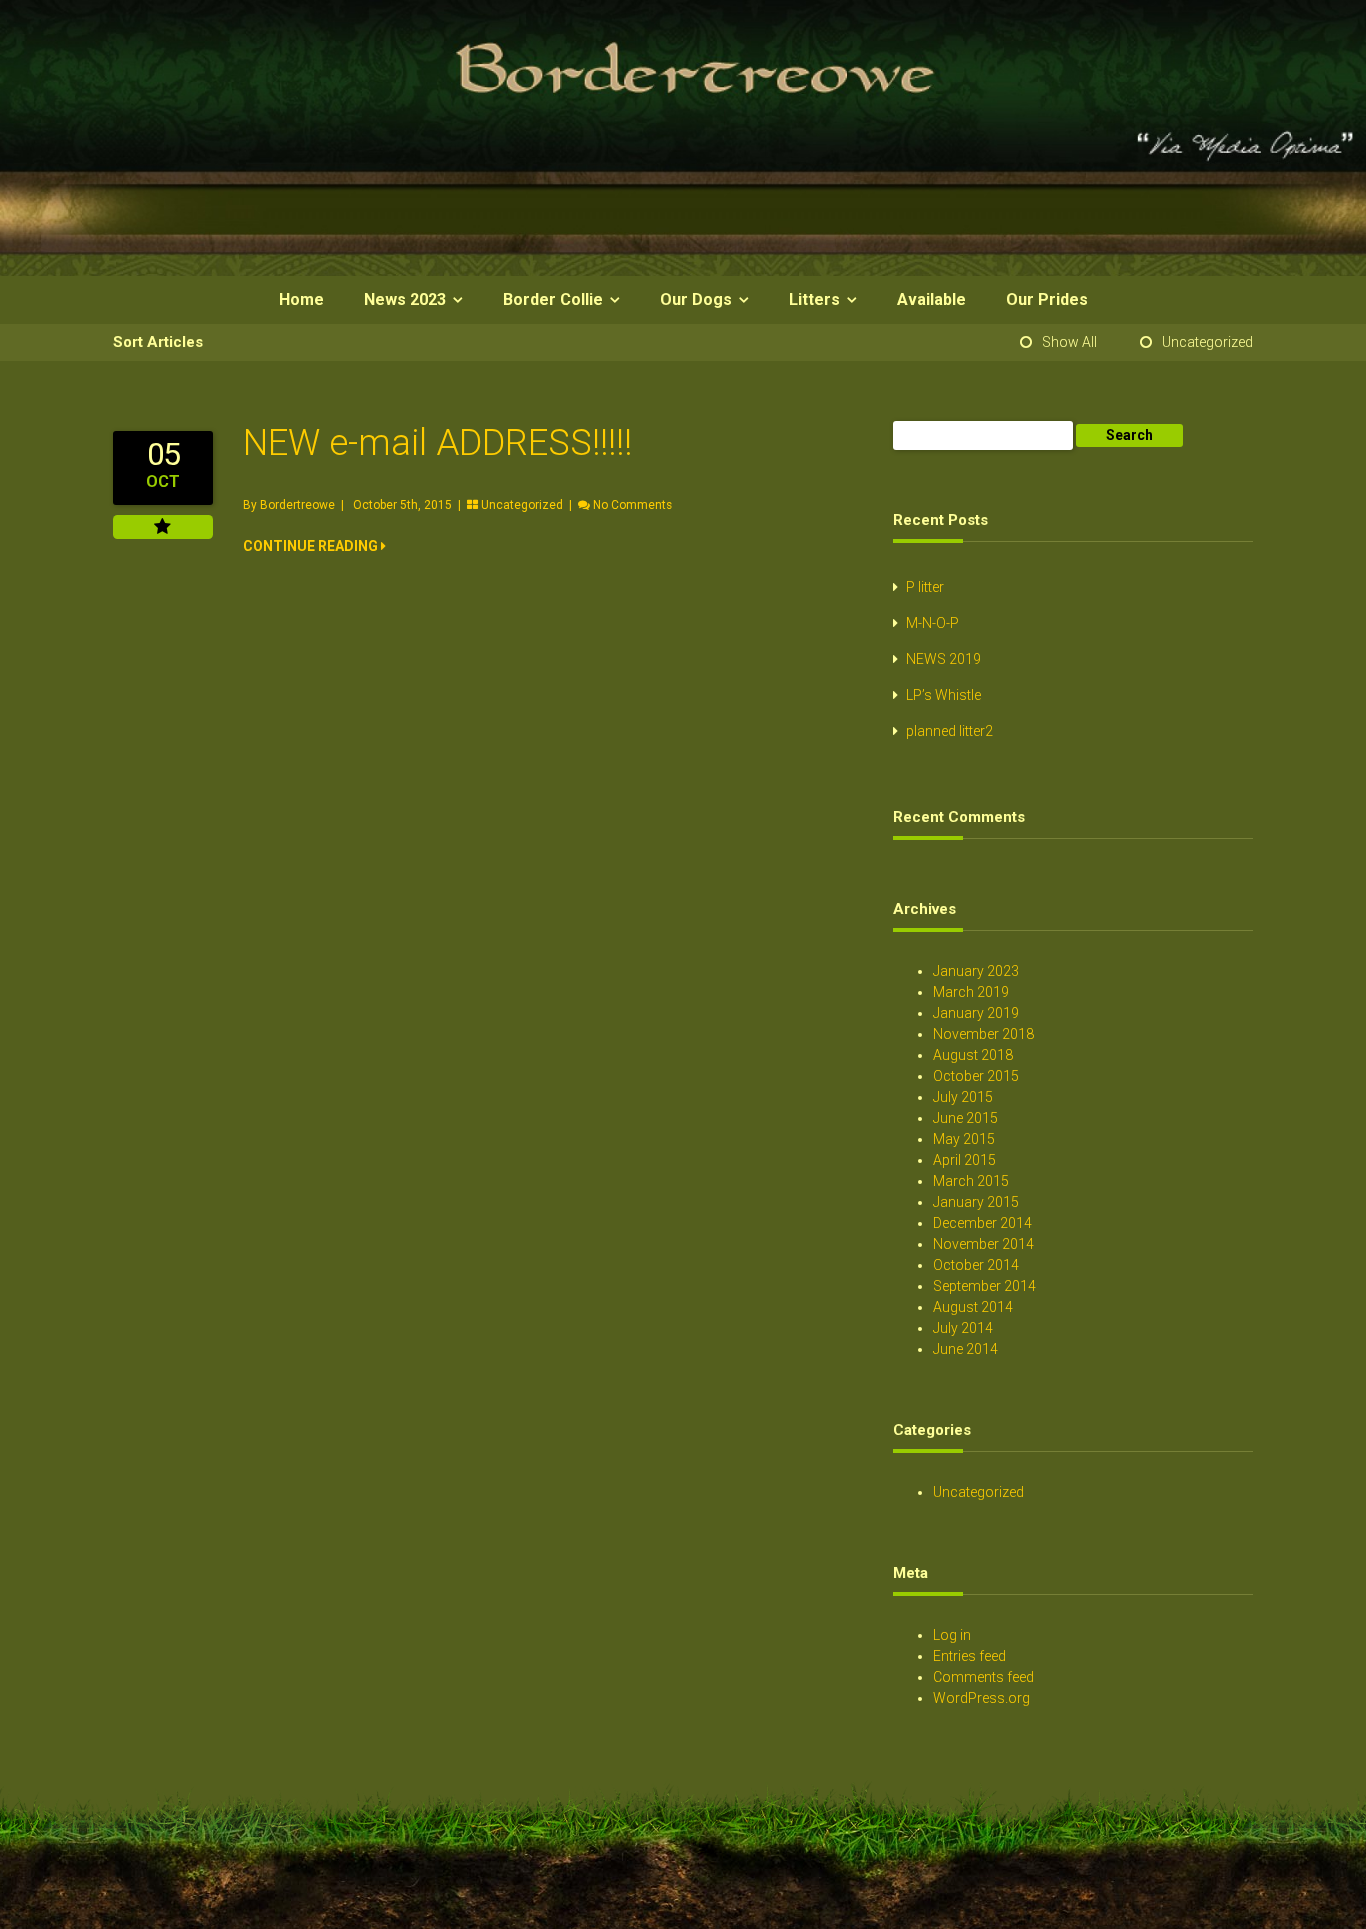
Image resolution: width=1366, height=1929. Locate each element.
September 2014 (984, 1286)
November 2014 (983, 1244)
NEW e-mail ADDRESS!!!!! (437, 443)
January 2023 (976, 971)
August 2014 (973, 1307)
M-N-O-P (932, 623)
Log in (952, 1635)
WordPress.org (981, 1698)
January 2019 (976, 1013)
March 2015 (971, 1181)
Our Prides (1047, 299)
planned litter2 (949, 731)
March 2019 (971, 992)
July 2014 (963, 1328)
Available (931, 299)
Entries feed (969, 1656)
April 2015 (964, 1160)
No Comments (632, 505)
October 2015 (976, 1076)
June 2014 (965, 1349)
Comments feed (983, 1677)
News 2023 (405, 299)
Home (301, 299)
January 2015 (976, 1202)
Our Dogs (696, 299)
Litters (814, 299)
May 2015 (964, 1139)
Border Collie (553, 299)
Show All (1069, 342)
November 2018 (983, 1034)
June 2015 (965, 1118)
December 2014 (982, 1223)
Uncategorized (1207, 342)
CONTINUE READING (312, 546)
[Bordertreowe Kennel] (683, 271)
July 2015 (963, 1097)
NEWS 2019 (943, 659)
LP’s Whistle (943, 695)
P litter (925, 587)
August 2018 (973, 1055)
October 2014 (976, 1265)
